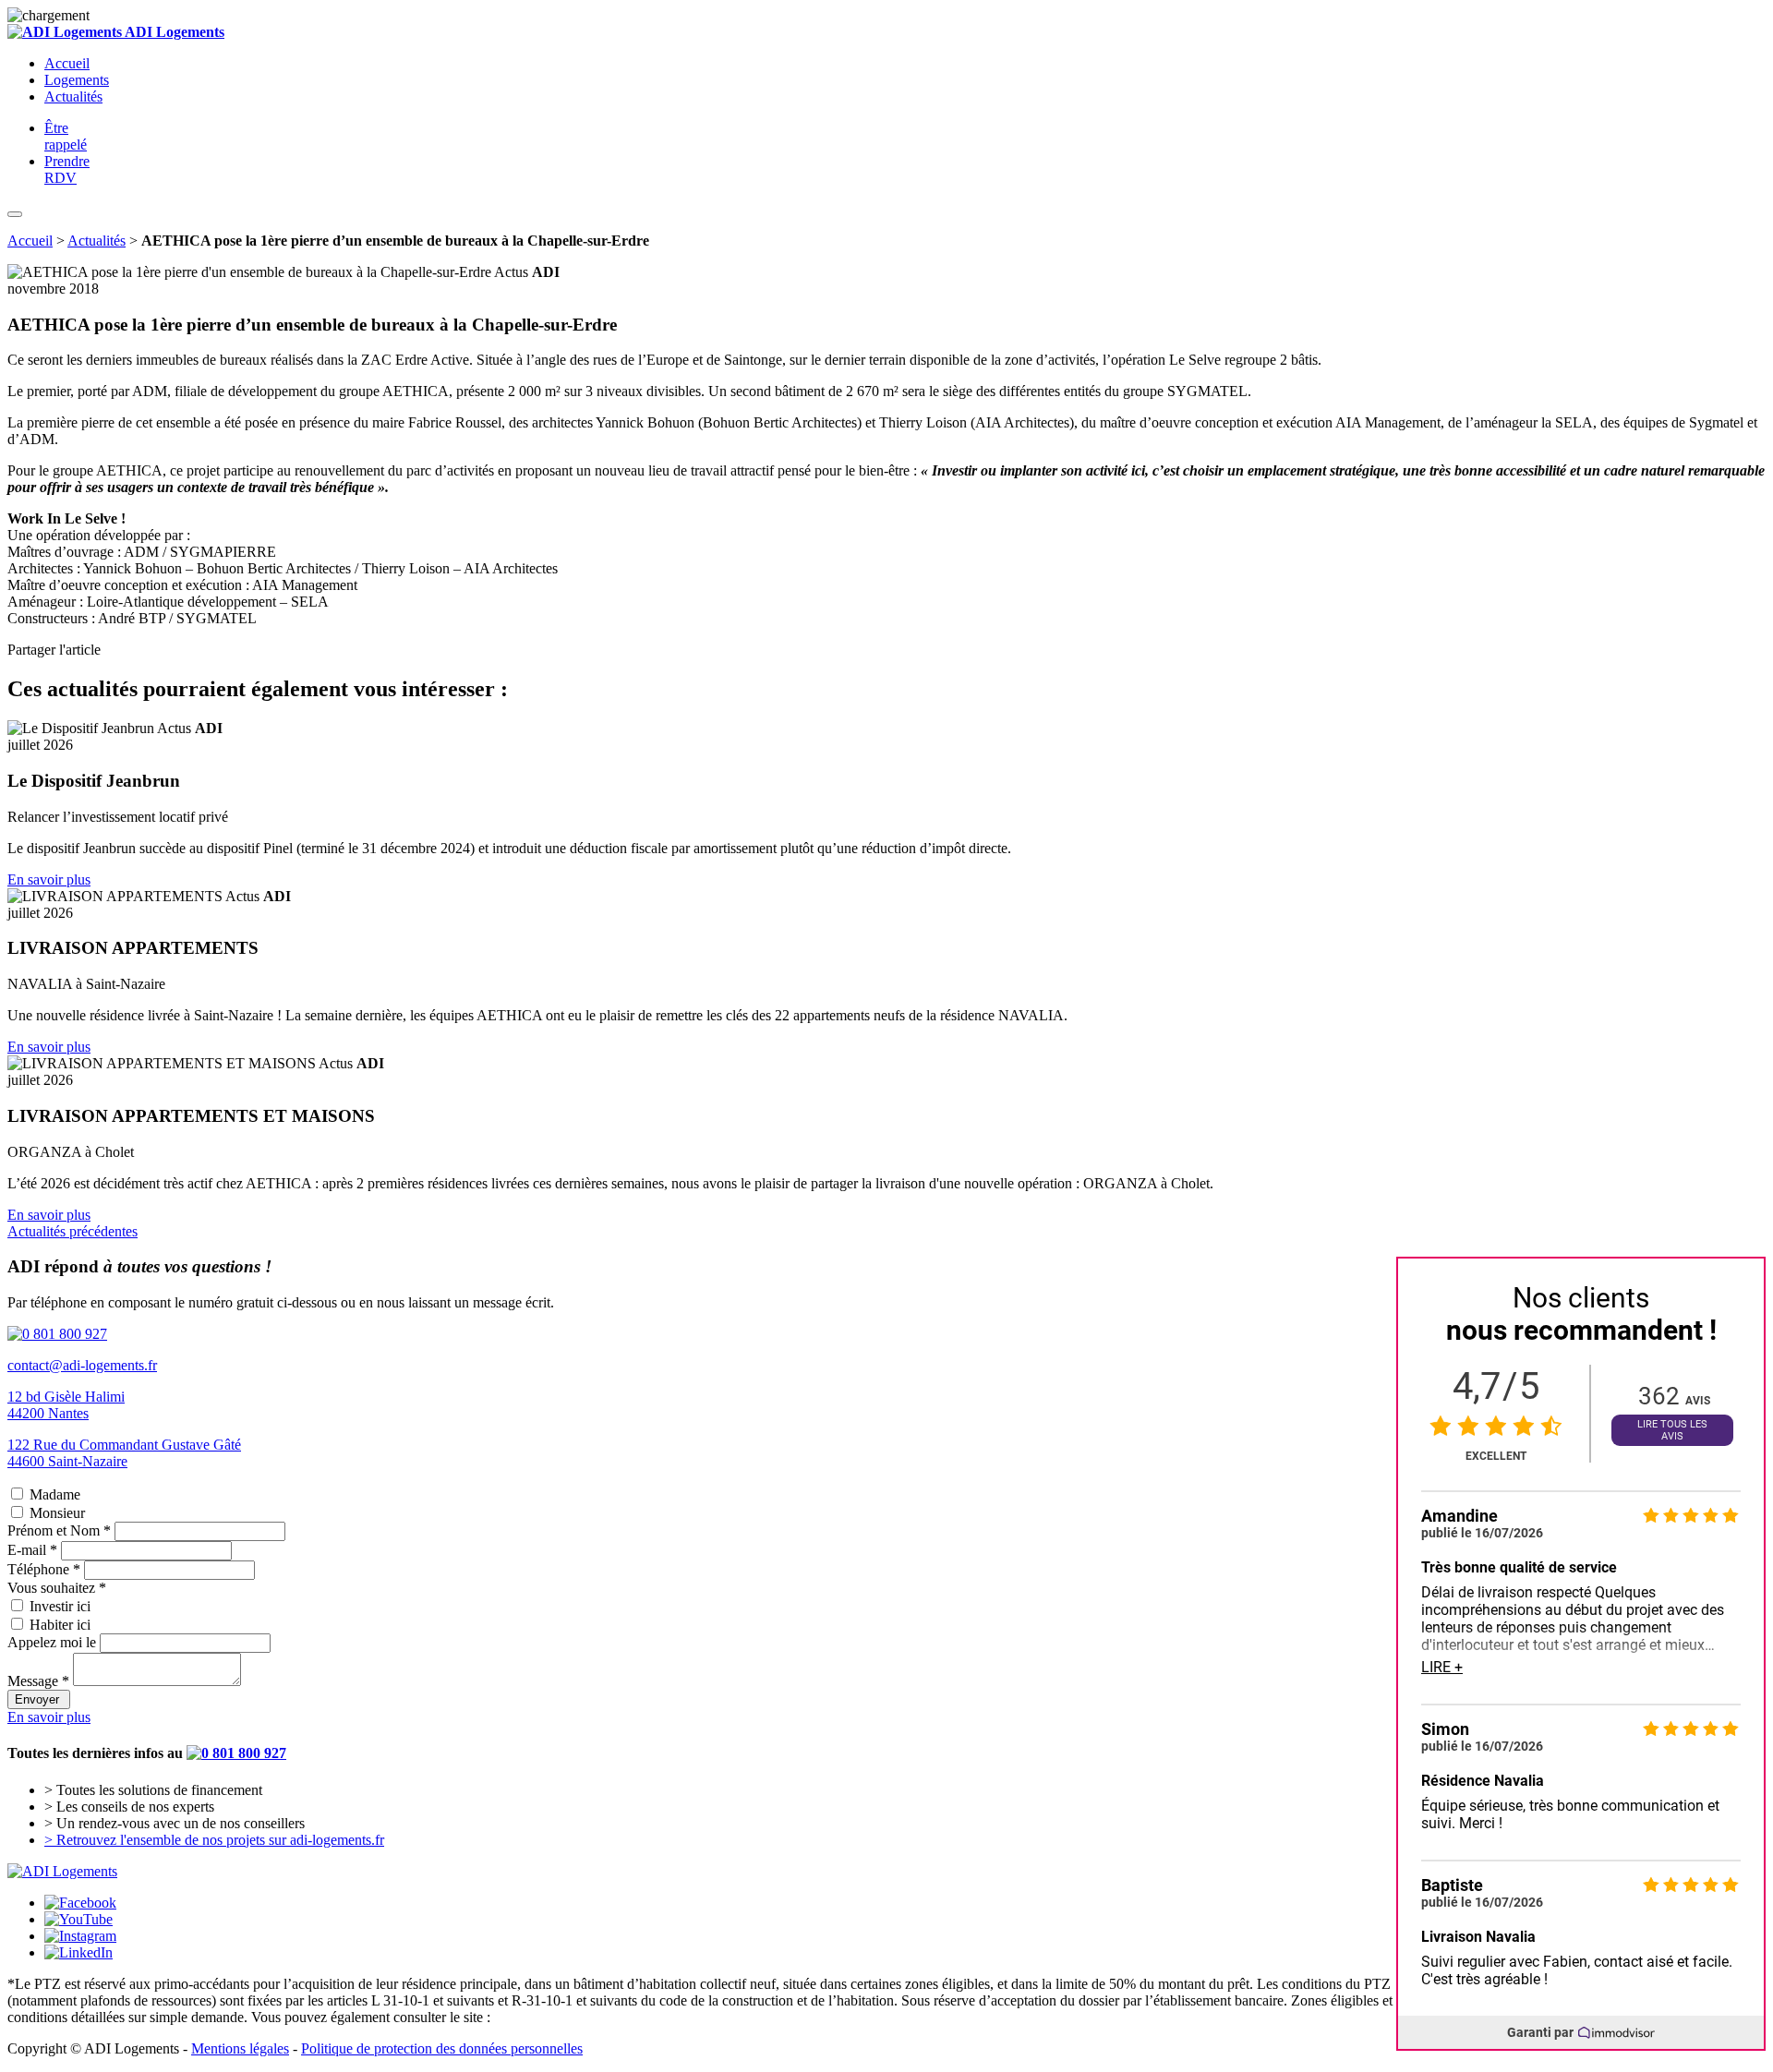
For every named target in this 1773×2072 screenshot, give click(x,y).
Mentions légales (240, 2048)
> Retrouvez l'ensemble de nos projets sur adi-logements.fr (214, 1840)
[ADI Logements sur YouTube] (78, 1919)
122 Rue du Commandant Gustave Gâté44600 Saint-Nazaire (124, 1453)
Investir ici (60, 1606)
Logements (77, 80)
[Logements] (62, 1871)
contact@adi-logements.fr (82, 1365)
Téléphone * (44, 1569)
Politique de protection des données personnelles (442, 2048)
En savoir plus (49, 879)
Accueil (67, 63)
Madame (55, 1494)
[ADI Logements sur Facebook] (80, 1903)
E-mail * (32, 1550)
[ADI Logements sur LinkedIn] (78, 1952)
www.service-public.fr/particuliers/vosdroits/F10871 (645, 2017)
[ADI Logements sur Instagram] (80, 1936)
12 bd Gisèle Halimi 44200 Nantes (66, 1405)
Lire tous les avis (1672, 1430)
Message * (38, 1681)
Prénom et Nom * (59, 1530)
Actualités (73, 96)
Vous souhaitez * (57, 1588)
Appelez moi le (52, 1642)
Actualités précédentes (72, 1231)
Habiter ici (60, 1625)
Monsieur (57, 1513)
